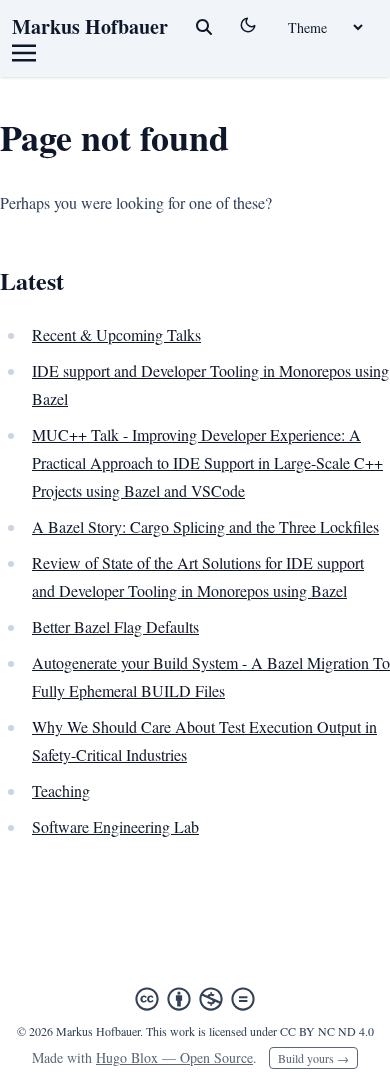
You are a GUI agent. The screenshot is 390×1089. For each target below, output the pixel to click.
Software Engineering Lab (115, 826)
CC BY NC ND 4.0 (327, 1031)
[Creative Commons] (195, 999)
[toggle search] (204, 27)
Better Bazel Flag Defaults (115, 626)
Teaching (61, 790)
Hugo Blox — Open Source (174, 1057)
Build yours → (313, 1058)
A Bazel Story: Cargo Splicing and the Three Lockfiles (205, 526)
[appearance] (248, 25)
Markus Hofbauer (90, 26)
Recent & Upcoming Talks (116, 334)
